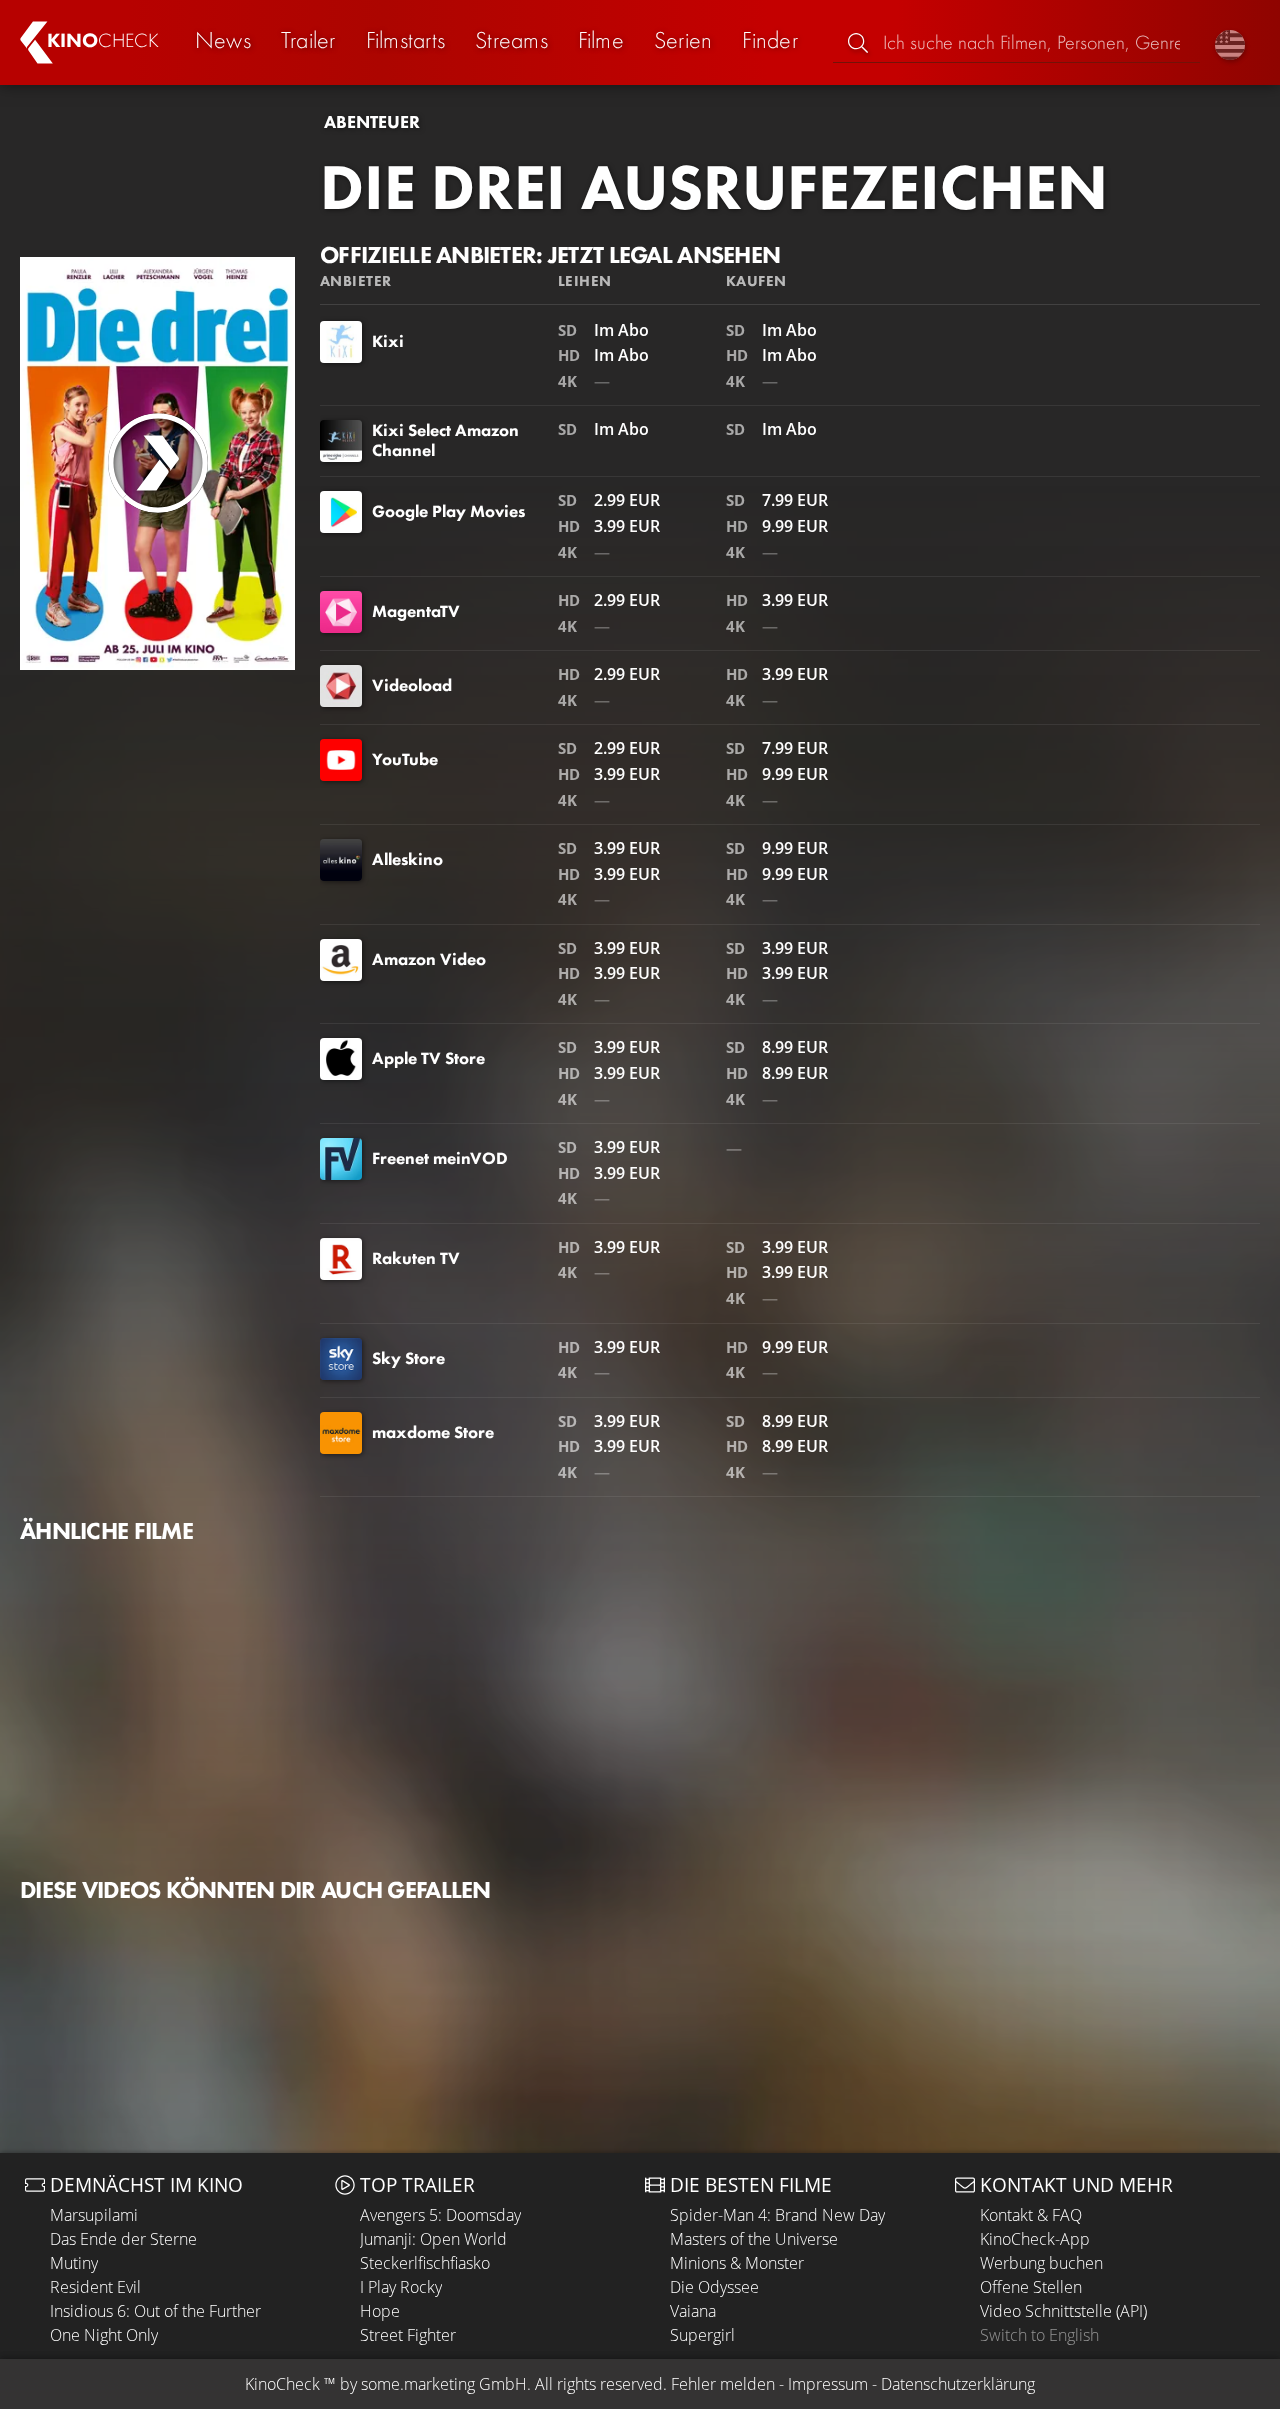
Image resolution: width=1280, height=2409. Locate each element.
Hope (380, 2311)
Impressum (828, 2384)
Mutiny (74, 2263)
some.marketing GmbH (444, 2384)
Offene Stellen (1031, 2287)
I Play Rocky (401, 2287)
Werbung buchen (1041, 2263)
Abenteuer (372, 122)
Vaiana (693, 2311)
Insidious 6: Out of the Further (155, 2311)
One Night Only (104, 2335)
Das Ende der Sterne (123, 2239)
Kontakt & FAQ (1031, 2215)
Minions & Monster (737, 2263)
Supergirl (702, 2335)
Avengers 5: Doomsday (440, 2215)
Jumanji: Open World (433, 2239)
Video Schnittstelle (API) (1063, 2311)
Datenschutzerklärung (958, 2384)
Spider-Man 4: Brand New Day (777, 2215)
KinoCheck (282, 2384)
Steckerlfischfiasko (425, 2263)
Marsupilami (94, 2215)
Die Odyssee (714, 2287)
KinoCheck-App (1035, 2239)
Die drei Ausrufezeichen (714, 187)
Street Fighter (408, 2335)
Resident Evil (95, 2287)
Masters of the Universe (754, 2239)
